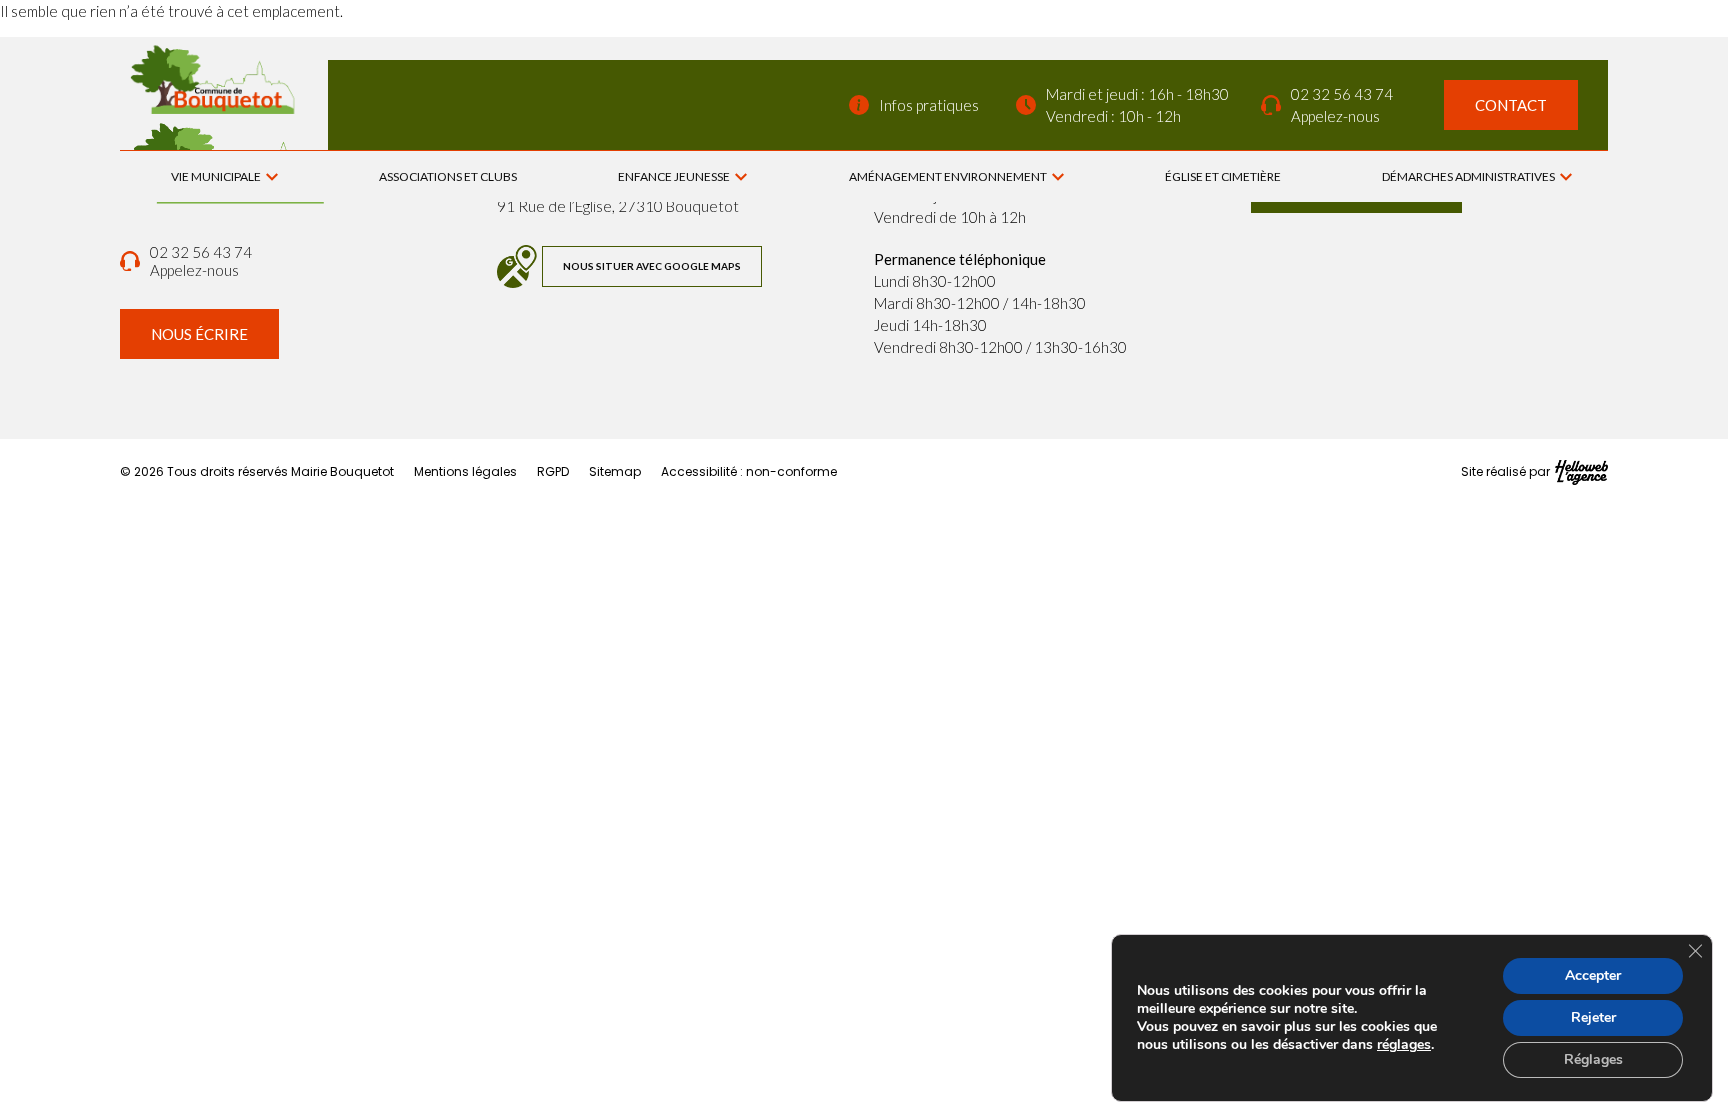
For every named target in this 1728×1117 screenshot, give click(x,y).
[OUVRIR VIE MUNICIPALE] (272, 177)
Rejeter (1593, 1017)
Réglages (1593, 1059)
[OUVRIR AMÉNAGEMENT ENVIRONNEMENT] (1058, 177)
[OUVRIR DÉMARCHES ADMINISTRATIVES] (1566, 177)
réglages (1404, 1045)
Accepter (1593, 975)
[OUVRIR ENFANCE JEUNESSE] (741, 177)
